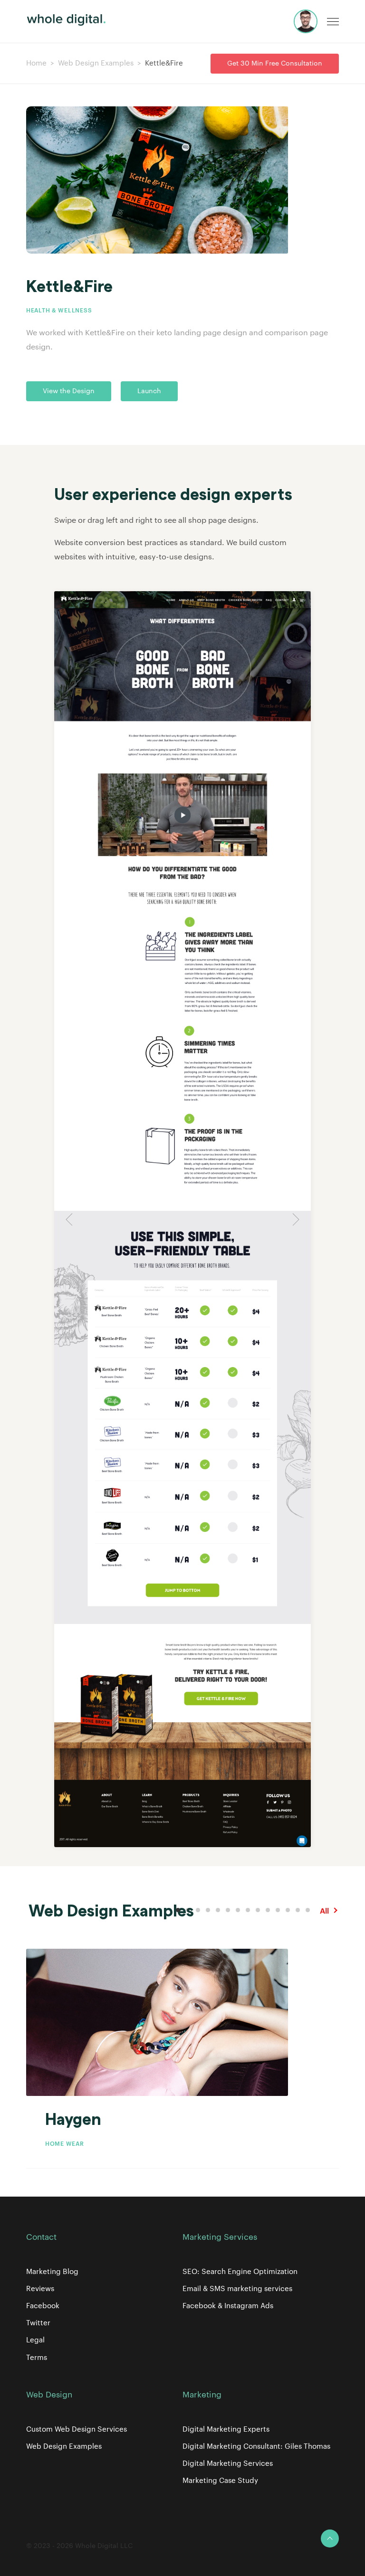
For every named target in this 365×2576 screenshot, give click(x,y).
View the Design (69, 391)
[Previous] (71, 1219)
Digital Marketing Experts (226, 2430)
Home (36, 63)
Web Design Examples (96, 63)
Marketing (202, 2395)
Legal (35, 2340)
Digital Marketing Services (228, 2464)
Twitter (38, 2323)
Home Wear (64, 2144)
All (324, 1911)
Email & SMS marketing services (237, 2289)
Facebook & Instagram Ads (228, 2306)
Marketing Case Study (220, 2481)
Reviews (40, 2289)
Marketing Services (220, 2237)
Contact (41, 2237)
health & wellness (59, 311)
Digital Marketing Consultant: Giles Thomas (256, 2447)
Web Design (49, 2395)
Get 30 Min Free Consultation (275, 64)
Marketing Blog (52, 2272)
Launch (149, 391)
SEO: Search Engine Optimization (240, 2272)
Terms (37, 2358)
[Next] (294, 1219)
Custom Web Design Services (77, 2430)
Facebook (43, 2306)
